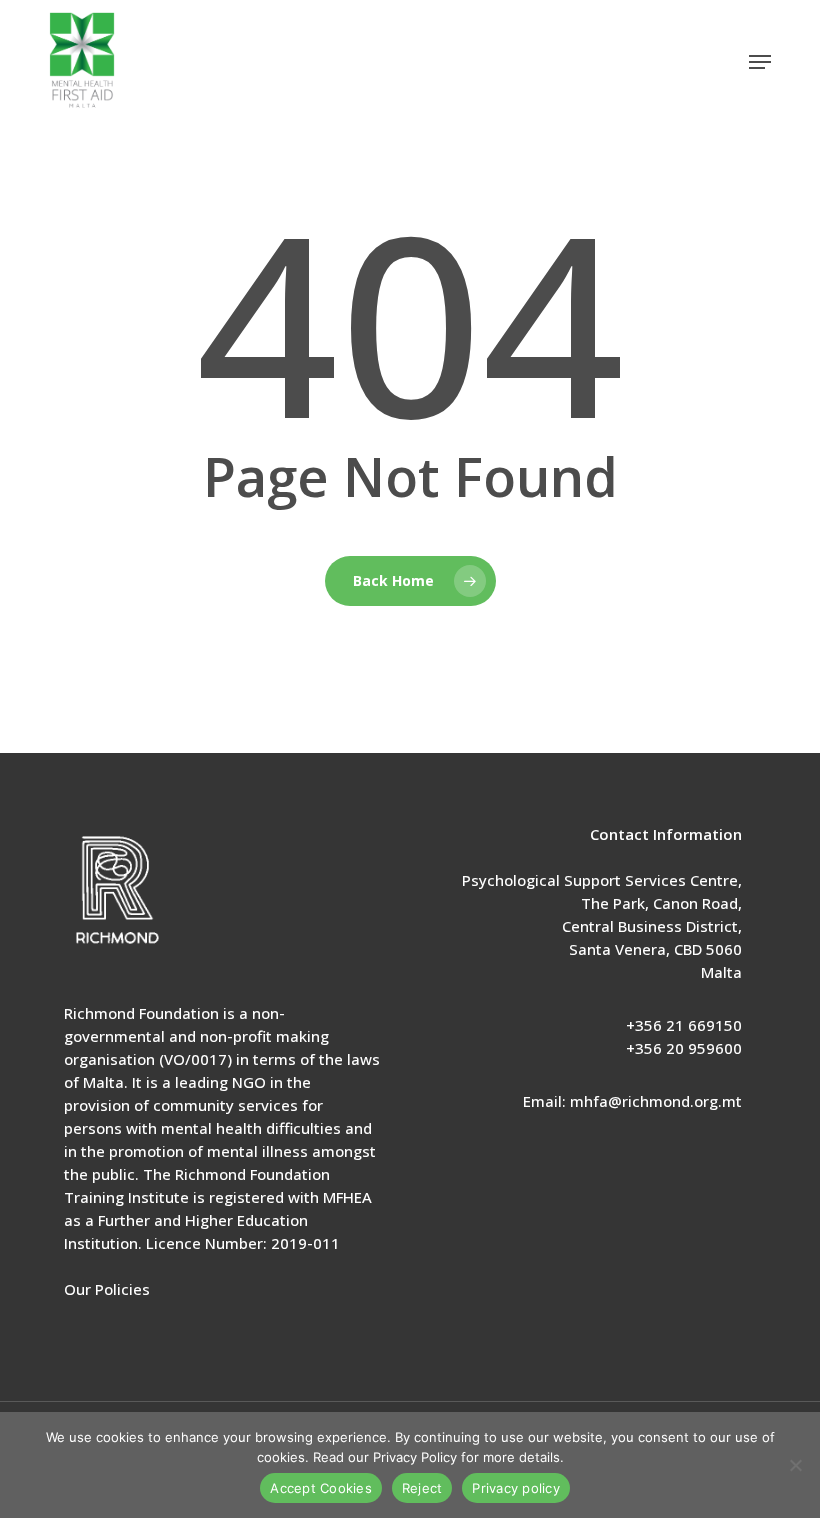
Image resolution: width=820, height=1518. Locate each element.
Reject (422, 1488)
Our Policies (107, 1289)
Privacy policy (516, 1488)
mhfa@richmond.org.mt (656, 1101)
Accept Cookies (321, 1488)
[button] (760, 62)
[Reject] (795, 1465)
